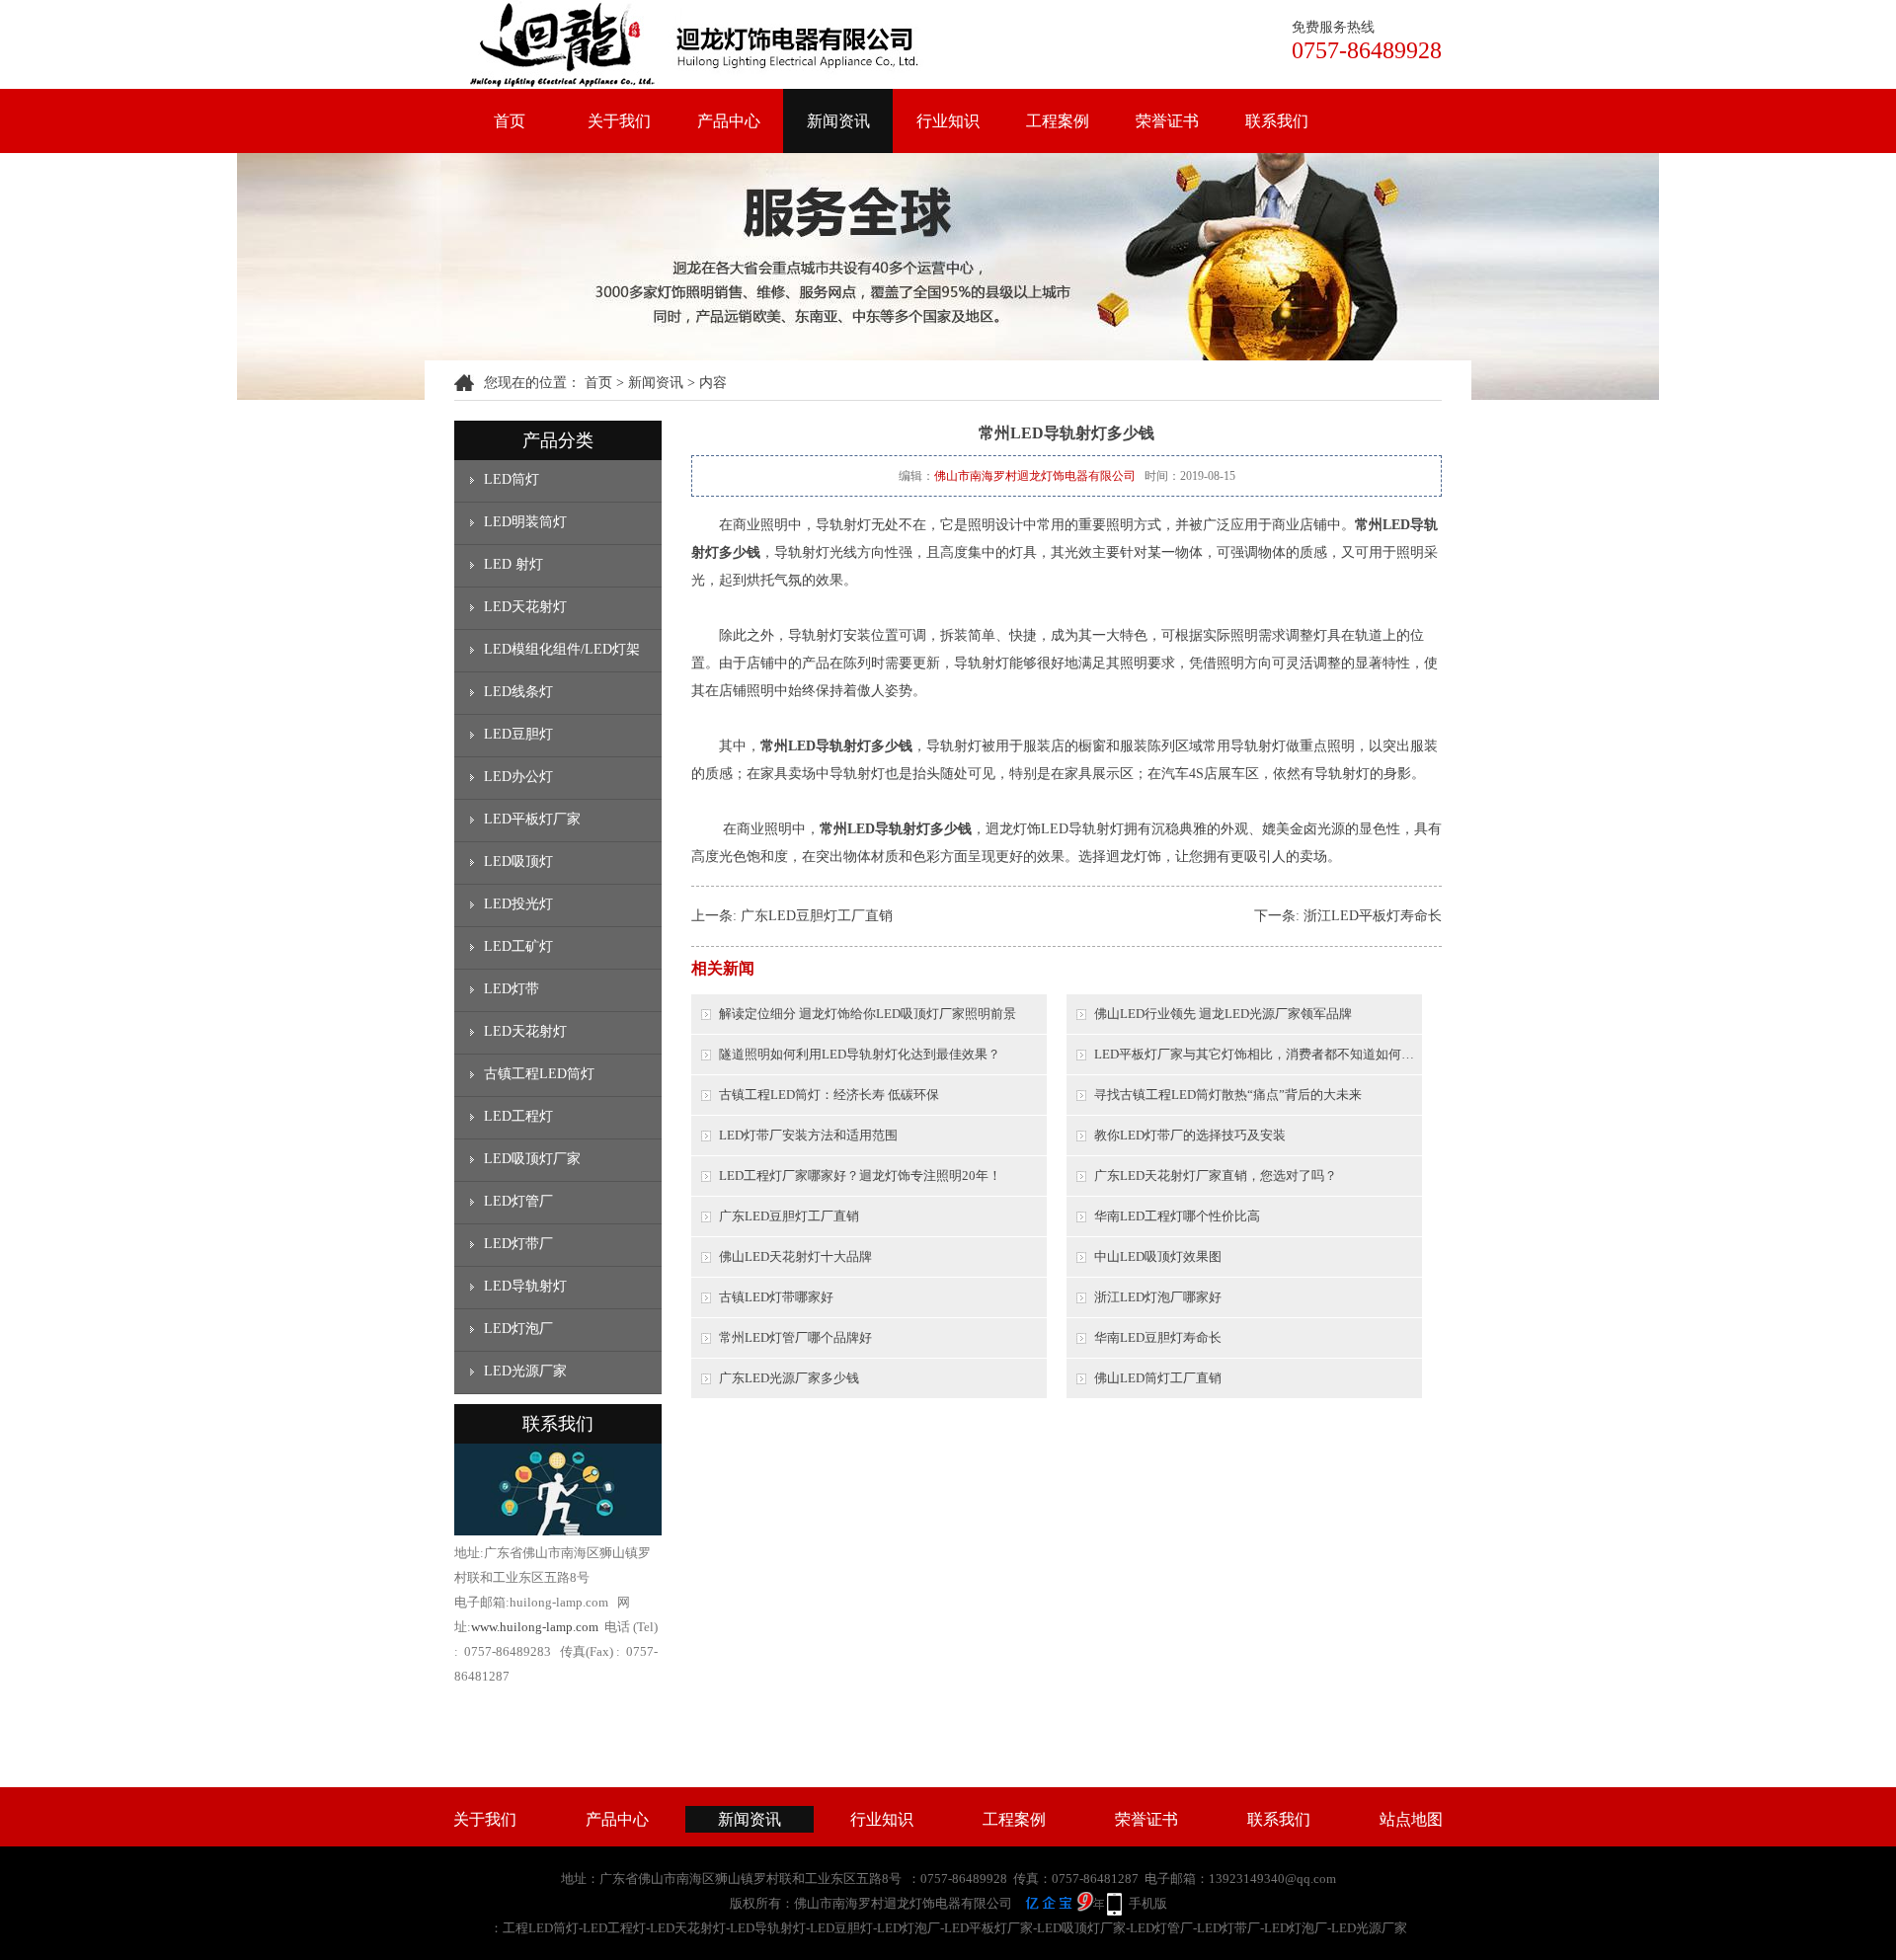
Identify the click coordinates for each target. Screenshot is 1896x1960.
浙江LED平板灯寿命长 (1373, 916)
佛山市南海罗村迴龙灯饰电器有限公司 (1035, 476)
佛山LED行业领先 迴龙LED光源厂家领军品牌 (1223, 1014)
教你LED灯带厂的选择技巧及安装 (1190, 1135)
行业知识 (948, 121)
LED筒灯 (512, 479)
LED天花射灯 (525, 607)
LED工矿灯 (518, 946)
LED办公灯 (518, 777)
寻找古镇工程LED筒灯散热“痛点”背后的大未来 (1228, 1095)
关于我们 (619, 121)
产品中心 (729, 121)
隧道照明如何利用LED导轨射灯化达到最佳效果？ (860, 1054)
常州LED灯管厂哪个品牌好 (795, 1337)
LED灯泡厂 (518, 1329)
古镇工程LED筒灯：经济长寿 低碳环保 (829, 1095)
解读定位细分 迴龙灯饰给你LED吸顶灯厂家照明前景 (868, 1014)
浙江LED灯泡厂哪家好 (1158, 1297)
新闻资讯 (838, 121)
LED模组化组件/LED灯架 (562, 649)
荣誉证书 (1167, 121)
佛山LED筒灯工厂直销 (1158, 1378)
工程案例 (1058, 121)
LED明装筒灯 (525, 522)
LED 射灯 (513, 564)
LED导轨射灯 (525, 1286)
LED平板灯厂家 (532, 819)
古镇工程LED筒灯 (539, 1074)
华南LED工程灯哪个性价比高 (1177, 1216)
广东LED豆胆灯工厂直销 (817, 916)
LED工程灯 (518, 1116)
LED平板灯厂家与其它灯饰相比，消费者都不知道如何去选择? (1258, 1054)
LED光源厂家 (525, 1371)
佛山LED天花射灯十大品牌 (795, 1256)
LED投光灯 (518, 904)
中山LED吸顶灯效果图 (1158, 1256)
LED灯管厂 (518, 1201)
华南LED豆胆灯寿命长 (1158, 1337)
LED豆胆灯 (518, 734)
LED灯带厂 (518, 1244)
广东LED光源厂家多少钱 (789, 1378)
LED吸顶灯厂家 (532, 1159)
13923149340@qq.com (1272, 1879)
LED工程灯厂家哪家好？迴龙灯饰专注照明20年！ (860, 1176)
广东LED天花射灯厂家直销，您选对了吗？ (1216, 1176)
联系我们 (1277, 121)
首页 (510, 121)
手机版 (1148, 1903)
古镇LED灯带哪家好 (776, 1297)
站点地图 (1411, 1819)
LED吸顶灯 (518, 862)
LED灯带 (512, 989)
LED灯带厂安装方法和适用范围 (808, 1135)
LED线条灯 (518, 692)
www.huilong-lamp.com (535, 1627)
